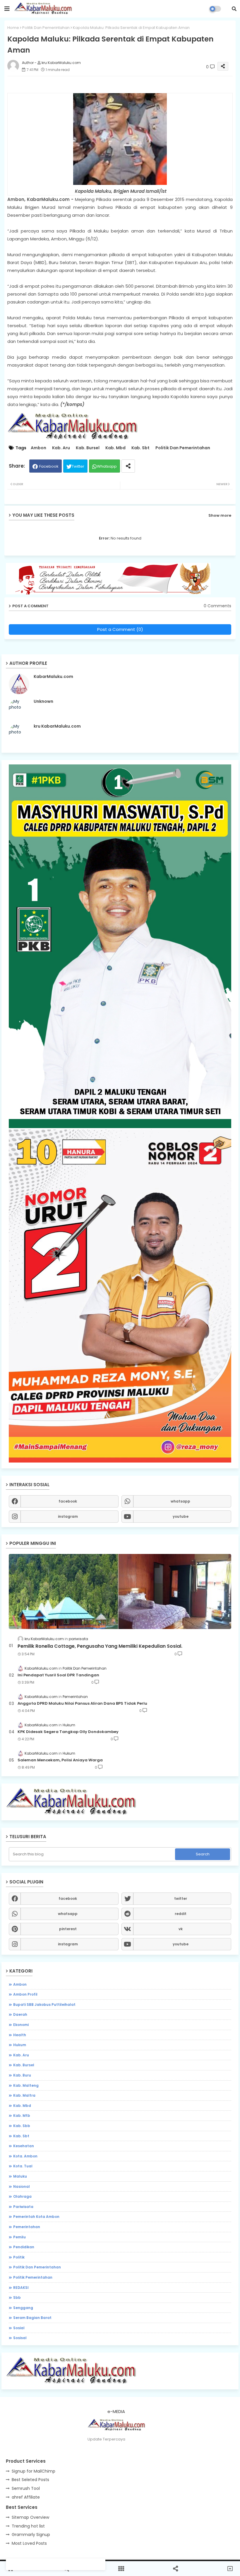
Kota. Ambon (25, 2156)
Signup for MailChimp (34, 2471)
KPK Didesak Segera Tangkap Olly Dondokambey (68, 1732)
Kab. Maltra (24, 2095)
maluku (20, 2176)
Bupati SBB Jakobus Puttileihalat (44, 2005)
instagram (68, 1516)
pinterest (68, 1929)
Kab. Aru (61, 448)
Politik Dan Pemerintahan (46, 28)
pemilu (19, 2237)
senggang (23, 2308)
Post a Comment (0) (120, 629)
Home (13, 28)
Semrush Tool (26, 2488)
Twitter (78, 466)
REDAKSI (21, 2288)
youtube (181, 1516)
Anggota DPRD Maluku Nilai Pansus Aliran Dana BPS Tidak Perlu (82, 1704)
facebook (68, 1501)
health (20, 2035)
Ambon (38, 448)
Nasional (22, 2186)
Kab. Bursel (88, 448)
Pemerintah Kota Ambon (36, 2217)
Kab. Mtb (22, 2116)
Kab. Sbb (22, 2126)
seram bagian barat (32, 2318)
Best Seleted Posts (30, 2480)
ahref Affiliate (26, 2497)
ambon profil (25, 1994)
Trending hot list (28, 2526)
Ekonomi (21, 2025)
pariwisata (23, 2207)
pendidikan (24, 2247)
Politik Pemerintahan (33, 2277)
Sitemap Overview (30, 2517)
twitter (181, 1898)
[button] (234, 9)
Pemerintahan (27, 2227)
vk (181, 1929)
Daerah (20, 2014)
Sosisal (20, 2338)
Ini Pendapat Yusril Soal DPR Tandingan (58, 1675)
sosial (19, 2328)
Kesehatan (24, 2146)
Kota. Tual (23, 2166)
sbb (17, 2297)
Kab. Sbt (140, 448)
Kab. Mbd (115, 448)
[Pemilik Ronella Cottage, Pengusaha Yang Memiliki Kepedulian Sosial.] (120, 1591)
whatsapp (180, 1501)
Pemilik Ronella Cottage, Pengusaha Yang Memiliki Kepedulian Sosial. (100, 1646)
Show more (220, 515)
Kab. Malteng (26, 2085)
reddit (181, 1914)
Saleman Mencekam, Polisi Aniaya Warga (60, 1760)
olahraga (22, 2196)
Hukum (20, 2045)
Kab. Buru (22, 2075)
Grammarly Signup (31, 2535)
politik (19, 2257)
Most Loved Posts (29, 2543)
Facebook (49, 466)
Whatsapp (107, 466)
